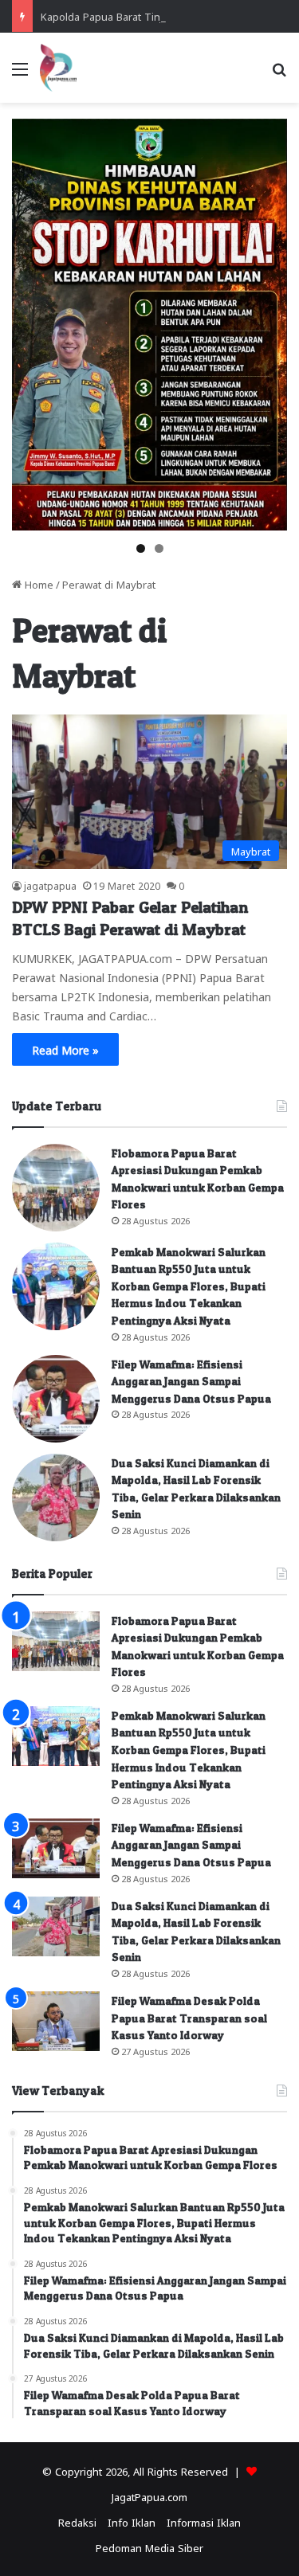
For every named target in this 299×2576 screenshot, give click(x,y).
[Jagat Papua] (58, 68)
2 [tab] (159, 548)
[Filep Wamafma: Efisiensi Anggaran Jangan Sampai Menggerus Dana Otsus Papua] (56, 1399)
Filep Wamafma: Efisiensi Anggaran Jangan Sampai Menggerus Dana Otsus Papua (191, 1381)
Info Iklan (132, 2521)
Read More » (65, 1049)
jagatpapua (50, 885)
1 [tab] (141, 548)
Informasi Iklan (204, 2521)
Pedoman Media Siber (149, 2547)
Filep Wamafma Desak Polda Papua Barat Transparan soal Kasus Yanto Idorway (189, 2018)
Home (37, 583)
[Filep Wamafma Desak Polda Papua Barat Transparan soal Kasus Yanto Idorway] (56, 2021)
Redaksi (77, 2521)
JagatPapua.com (149, 2496)
